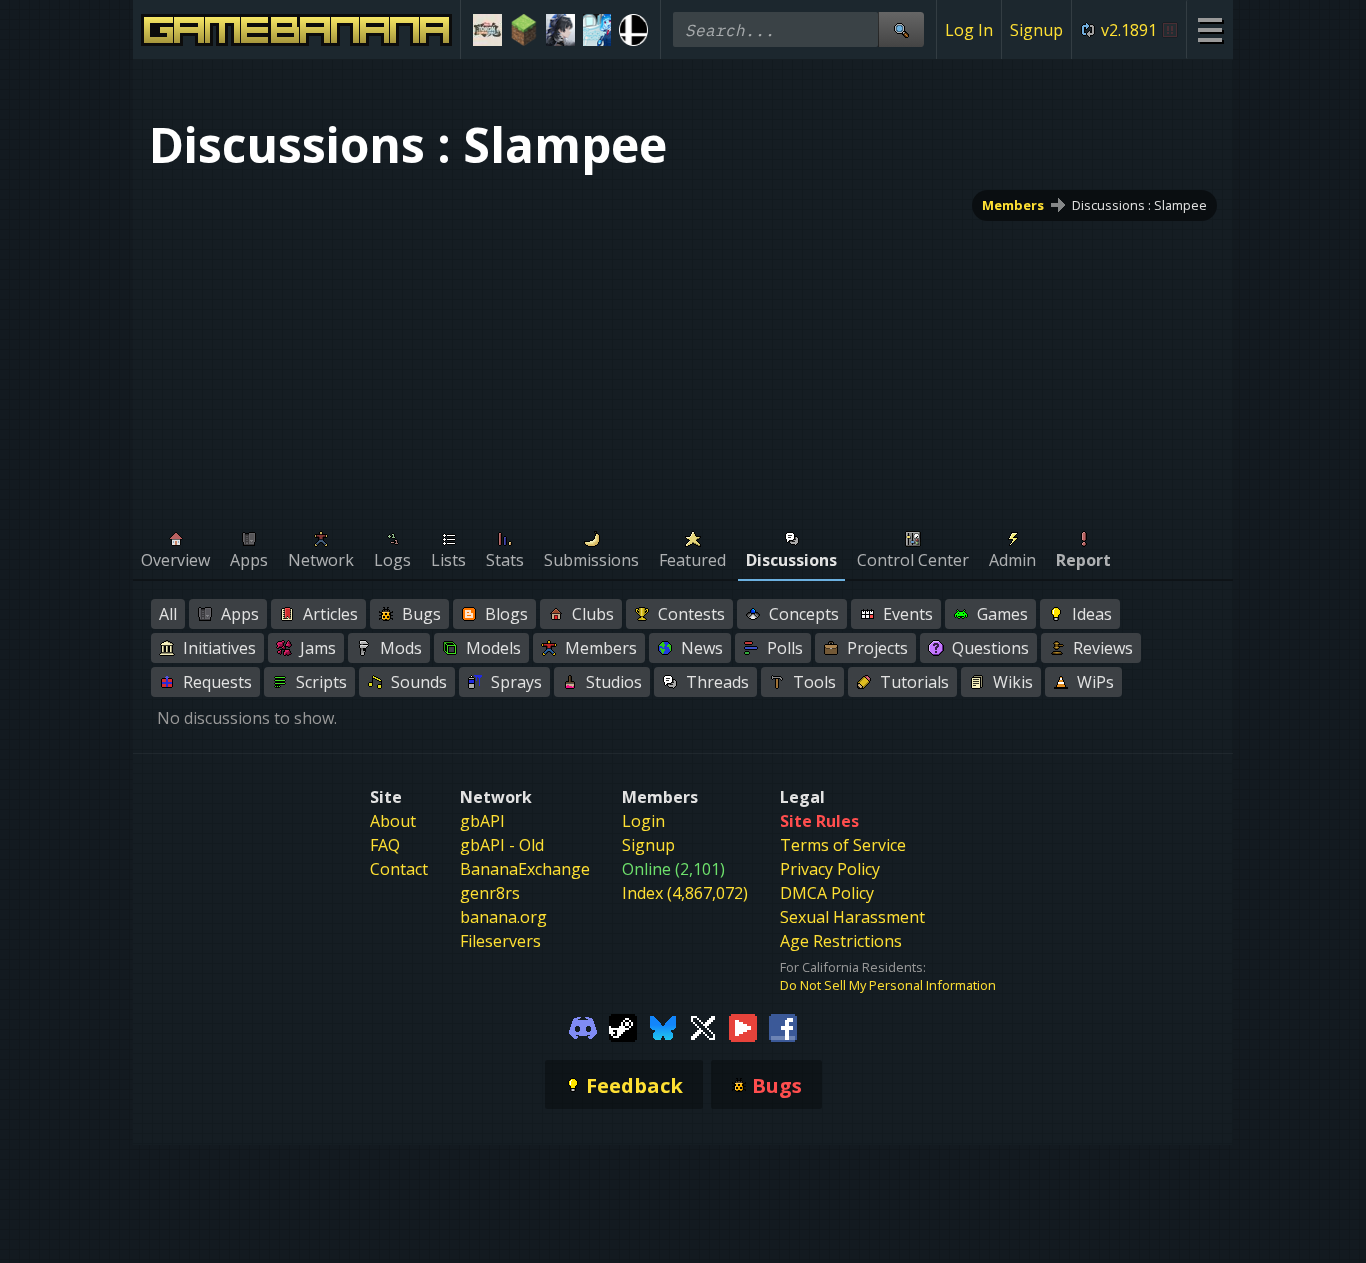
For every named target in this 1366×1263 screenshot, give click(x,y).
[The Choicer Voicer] (597, 30)
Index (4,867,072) (685, 893)
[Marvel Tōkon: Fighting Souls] (487, 30)
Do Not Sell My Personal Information (888, 985)
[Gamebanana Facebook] (783, 1026)
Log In (969, 30)
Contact (399, 869)
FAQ (385, 845)
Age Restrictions (841, 941)
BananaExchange (525, 869)
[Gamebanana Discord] (583, 1026)
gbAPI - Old (502, 845)
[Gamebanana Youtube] (743, 1026)
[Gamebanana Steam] (623, 1026)
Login (643, 821)
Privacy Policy (830, 869)
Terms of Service (843, 845)
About (393, 821)
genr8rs (490, 893)
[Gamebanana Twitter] (703, 1026)
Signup (1036, 30)
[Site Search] (901, 29)
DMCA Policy (827, 893)
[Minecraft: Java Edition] (524, 30)
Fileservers (500, 941)
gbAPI (482, 821)
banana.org (503, 917)
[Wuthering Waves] (560, 30)
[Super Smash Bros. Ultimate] (633, 30)
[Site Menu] (1209, 29)
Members (1013, 205)
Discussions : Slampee (1139, 205)
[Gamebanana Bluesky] (663, 1026)
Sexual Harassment (852, 917)
